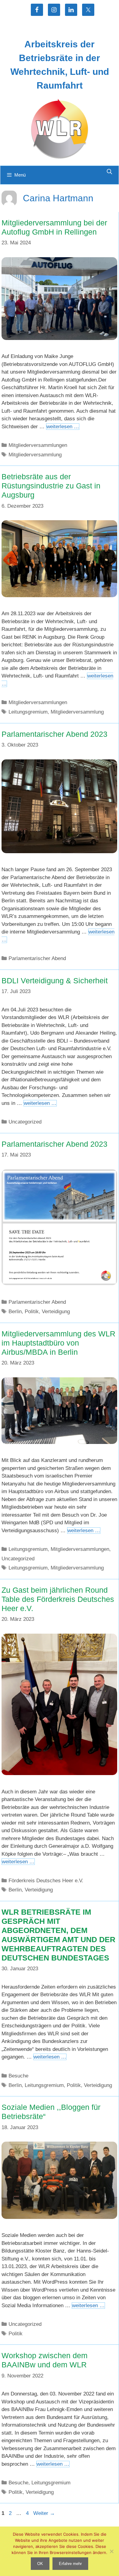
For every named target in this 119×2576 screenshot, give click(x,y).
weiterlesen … (63, 427)
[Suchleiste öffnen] (109, 172)
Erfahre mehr (70, 2564)
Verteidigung (56, 1312)
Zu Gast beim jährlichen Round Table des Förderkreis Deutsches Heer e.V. (58, 1599)
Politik (32, 1312)
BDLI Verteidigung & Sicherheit (55, 981)
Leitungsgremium (28, 712)
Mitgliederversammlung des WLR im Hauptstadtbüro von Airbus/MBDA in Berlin (58, 1343)
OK (40, 2564)
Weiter (44, 2513)
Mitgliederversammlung (35, 455)
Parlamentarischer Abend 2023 (54, 734)
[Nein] (111, 2551)
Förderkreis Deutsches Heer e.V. (46, 1881)
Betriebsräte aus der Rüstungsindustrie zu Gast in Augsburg (51, 486)
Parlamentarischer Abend (37, 958)
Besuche (18, 2076)
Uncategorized (25, 1122)
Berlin (15, 1312)
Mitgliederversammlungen (38, 445)
